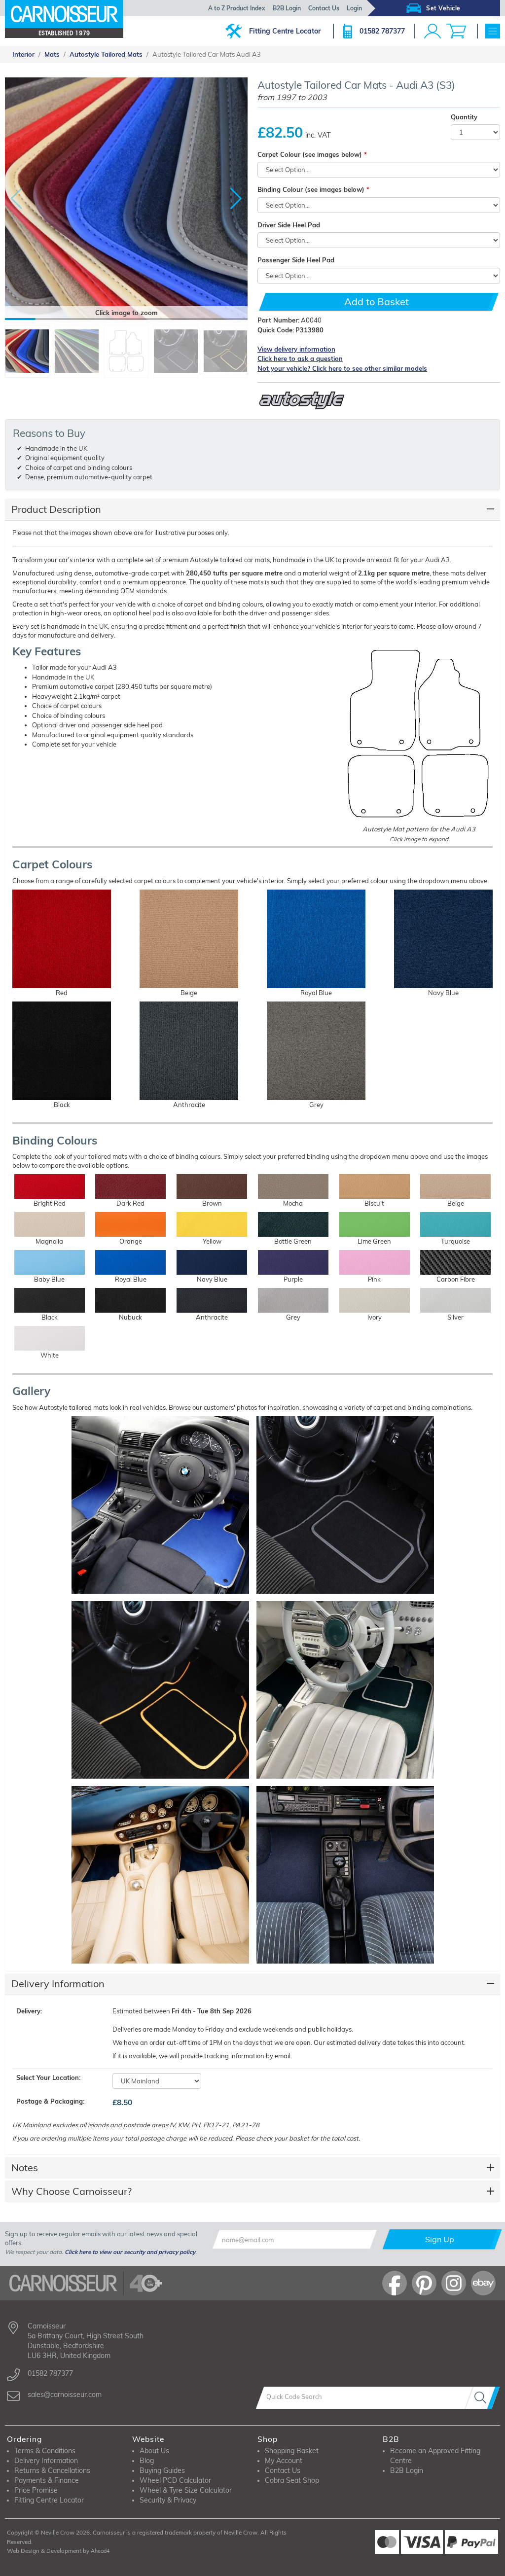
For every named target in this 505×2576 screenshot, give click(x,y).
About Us (154, 2451)
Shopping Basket (292, 2451)
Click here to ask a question (300, 358)
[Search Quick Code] (482, 2398)
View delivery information (296, 349)
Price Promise (36, 2490)
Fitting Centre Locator (285, 31)
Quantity (464, 117)
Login (354, 8)
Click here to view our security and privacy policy (130, 2252)
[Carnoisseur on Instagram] (454, 2283)
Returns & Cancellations (52, 2470)
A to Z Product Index (237, 8)
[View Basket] (456, 31)
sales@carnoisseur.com (65, 2395)
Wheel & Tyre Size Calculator (186, 2490)
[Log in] (433, 31)
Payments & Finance (47, 2480)
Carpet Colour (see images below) (310, 154)
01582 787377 (382, 31)
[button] (236, 199)
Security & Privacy (168, 2500)
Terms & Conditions (45, 2451)
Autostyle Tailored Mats (106, 54)
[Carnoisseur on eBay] (483, 2283)
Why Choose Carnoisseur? (72, 2191)
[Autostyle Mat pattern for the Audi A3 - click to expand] (419, 734)
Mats (52, 54)
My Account (284, 2461)
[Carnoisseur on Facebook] (395, 2283)
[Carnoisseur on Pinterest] (424, 2283)
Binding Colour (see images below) (311, 189)
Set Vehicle (443, 8)
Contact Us (324, 8)
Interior (23, 54)
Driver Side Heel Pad (289, 225)
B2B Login (287, 8)
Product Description (56, 509)
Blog (147, 2461)
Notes (25, 2167)
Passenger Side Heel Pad (296, 260)
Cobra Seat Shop (292, 2480)
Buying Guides (162, 2470)
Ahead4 (100, 2551)
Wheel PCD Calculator (175, 2480)
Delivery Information (58, 1984)
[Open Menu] (493, 31)
